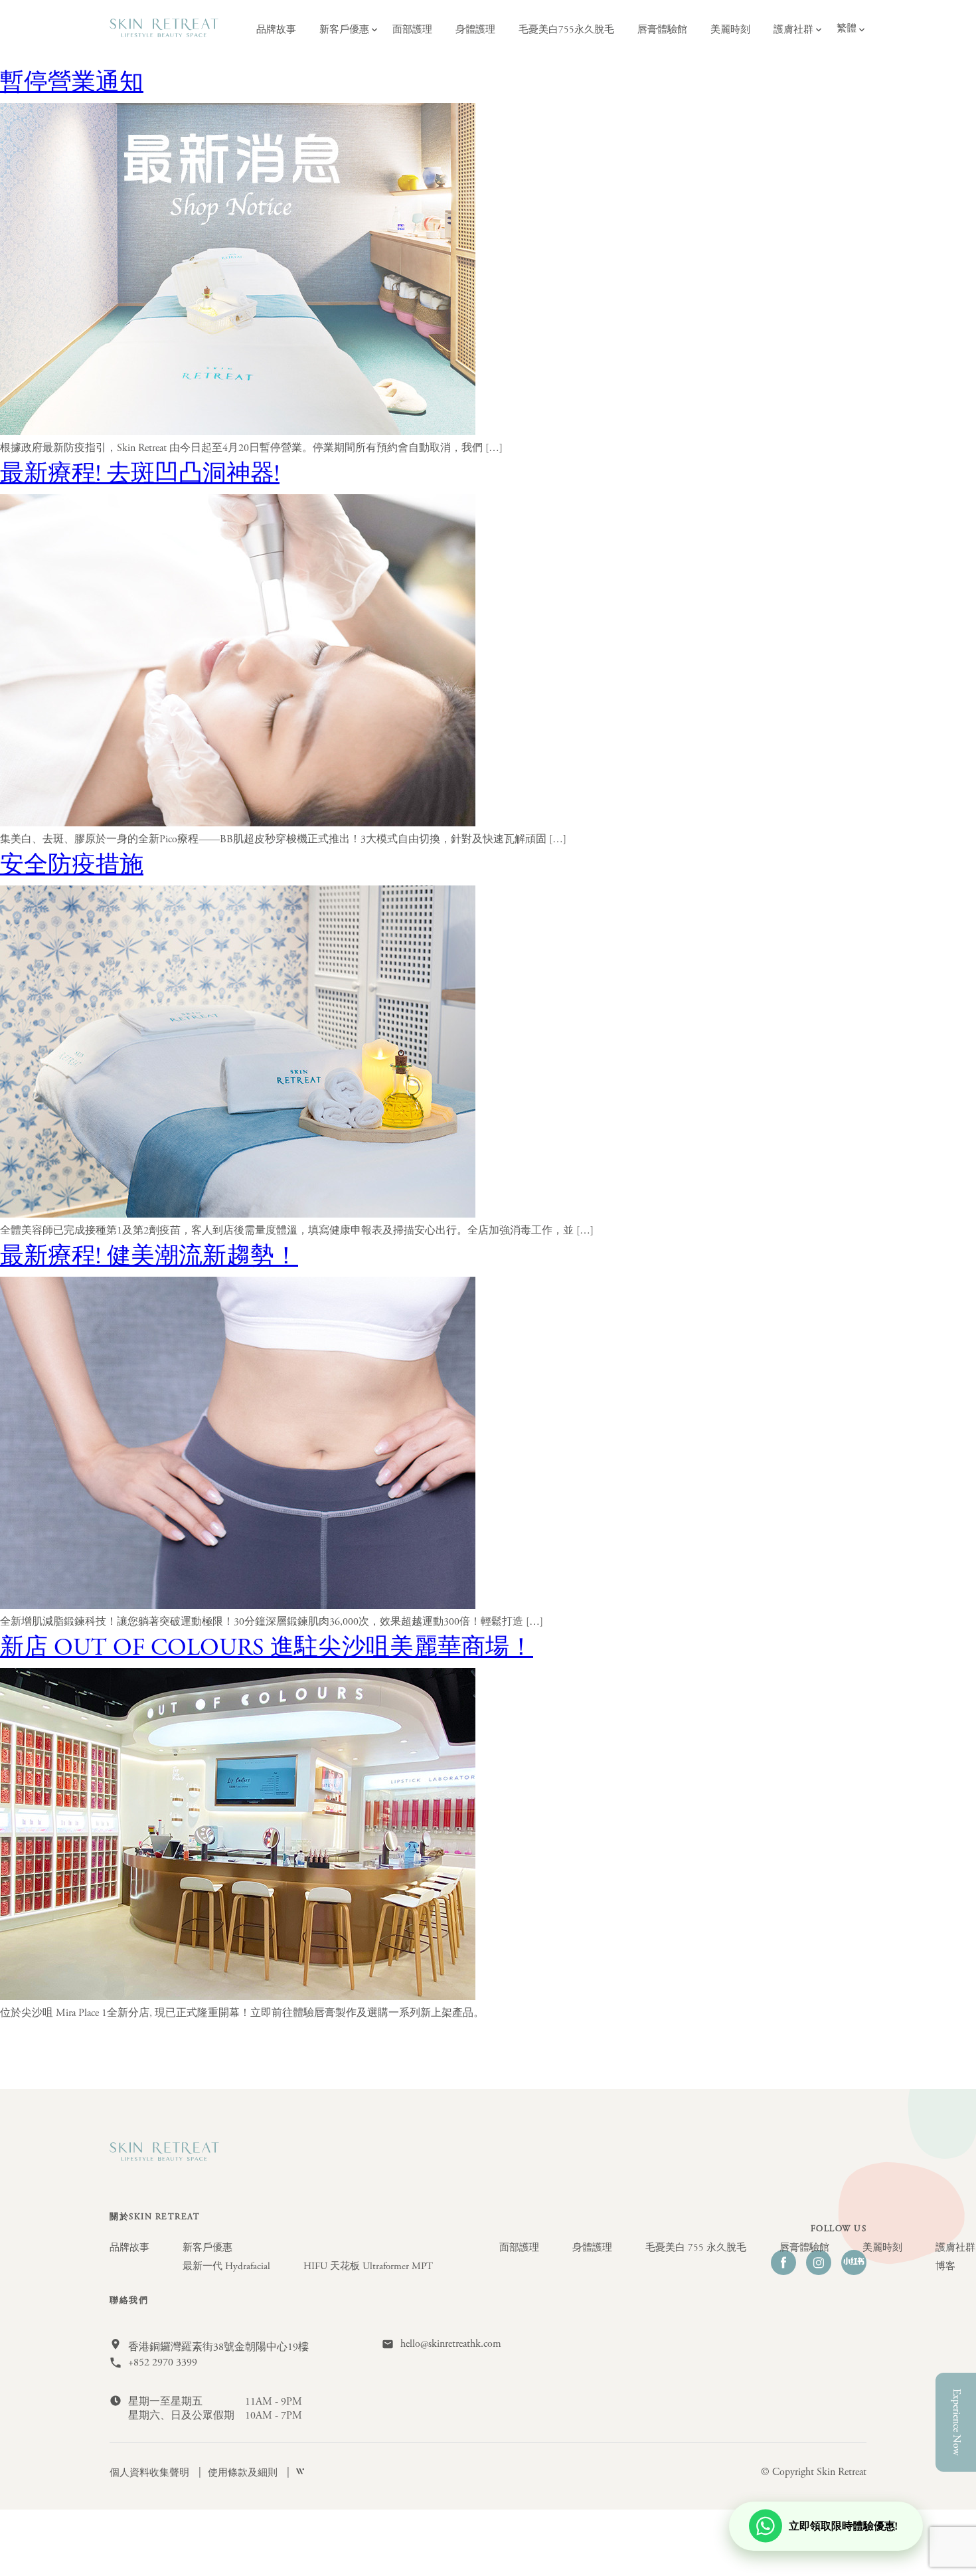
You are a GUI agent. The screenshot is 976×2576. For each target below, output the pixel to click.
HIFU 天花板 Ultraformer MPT (368, 2266)
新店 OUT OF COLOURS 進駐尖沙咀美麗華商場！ (267, 1649)
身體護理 (475, 30)
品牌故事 (276, 30)
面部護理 (412, 30)
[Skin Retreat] (164, 35)
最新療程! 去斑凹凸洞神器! (140, 476)
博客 (945, 2266)
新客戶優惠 (344, 30)
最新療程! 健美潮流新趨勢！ (149, 1258)
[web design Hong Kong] (300, 2473)
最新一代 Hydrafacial (226, 2266)
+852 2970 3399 (163, 2363)
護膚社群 (793, 30)
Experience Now (956, 2422)
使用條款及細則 (244, 2473)
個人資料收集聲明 (151, 2473)
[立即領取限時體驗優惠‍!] (826, 2545)
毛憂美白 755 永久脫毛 (696, 2248)
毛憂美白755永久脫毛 (566, 30)
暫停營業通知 (72, 84)
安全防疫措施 (72, 867)
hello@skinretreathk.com (451, 2344)
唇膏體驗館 (662, 30)
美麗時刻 (730, 30)
